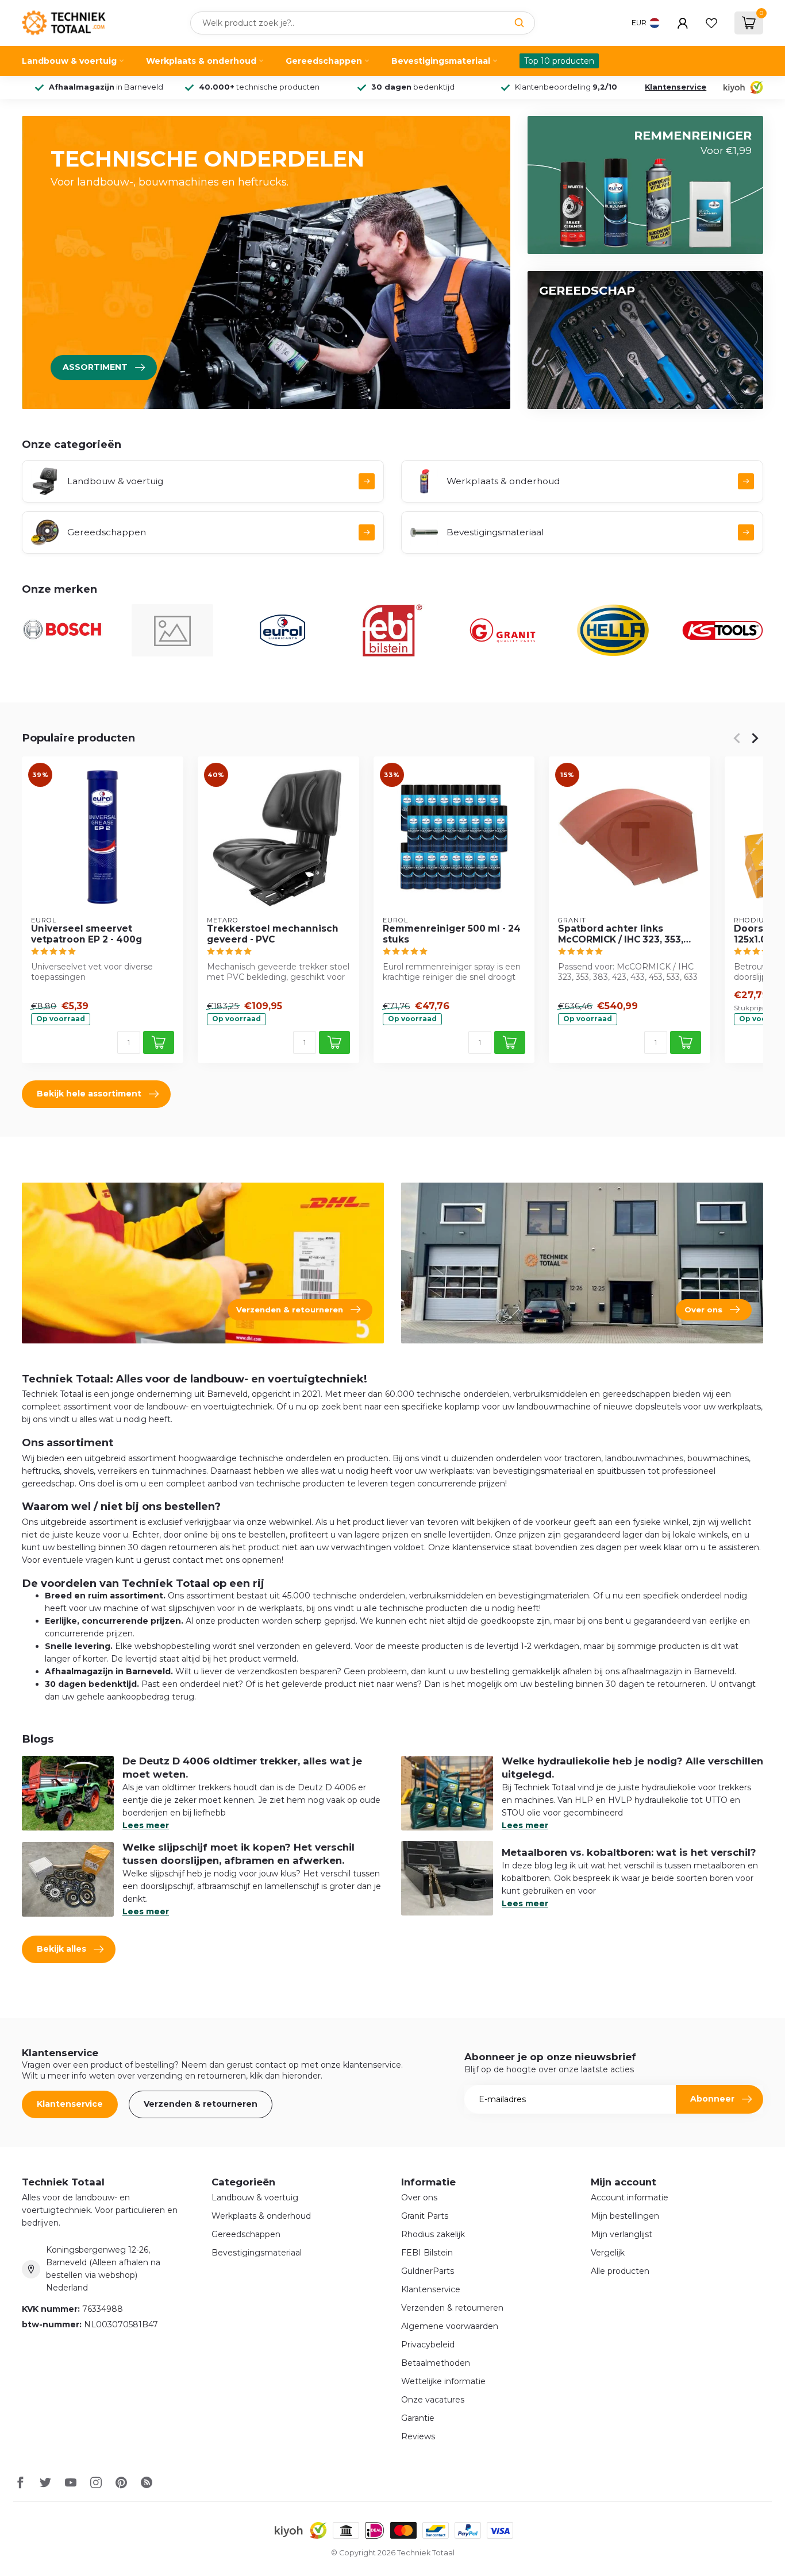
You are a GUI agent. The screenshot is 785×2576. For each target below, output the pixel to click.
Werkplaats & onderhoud (201, 61)
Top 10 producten (559, 61)
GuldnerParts (428, 2271)
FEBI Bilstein (427, 2253)
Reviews (418, 2436)
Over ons (419, 2197)
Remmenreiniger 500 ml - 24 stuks (452, 934)
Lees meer (146, 1825)
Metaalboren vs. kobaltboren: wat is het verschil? (629, 1852)
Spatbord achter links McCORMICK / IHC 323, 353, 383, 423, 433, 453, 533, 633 (623, 934)
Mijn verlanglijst (622, 2234)
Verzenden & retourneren (201, 2104)
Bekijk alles (61, 1949)
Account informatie (630, 2197)
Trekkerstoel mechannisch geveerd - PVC (273, 934)
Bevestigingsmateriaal (441, 61)
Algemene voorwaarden (450, 2326)
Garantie (418, 2418)
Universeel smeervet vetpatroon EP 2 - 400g (86, 934)
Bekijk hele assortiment (89, 1094)
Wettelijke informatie (443, 2381)
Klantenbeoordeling (566, 87)
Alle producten (620, 2271)
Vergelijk (608, 2253)
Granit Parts (425, 2216)
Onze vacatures (433, 2400)
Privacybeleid (428, 2345)
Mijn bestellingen (625, 2216)
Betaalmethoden (436, 2363)
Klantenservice (676, 87)
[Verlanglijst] (711, 23)
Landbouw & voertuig (69, 61)
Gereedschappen (324, 61)
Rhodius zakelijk (433, 2234)
